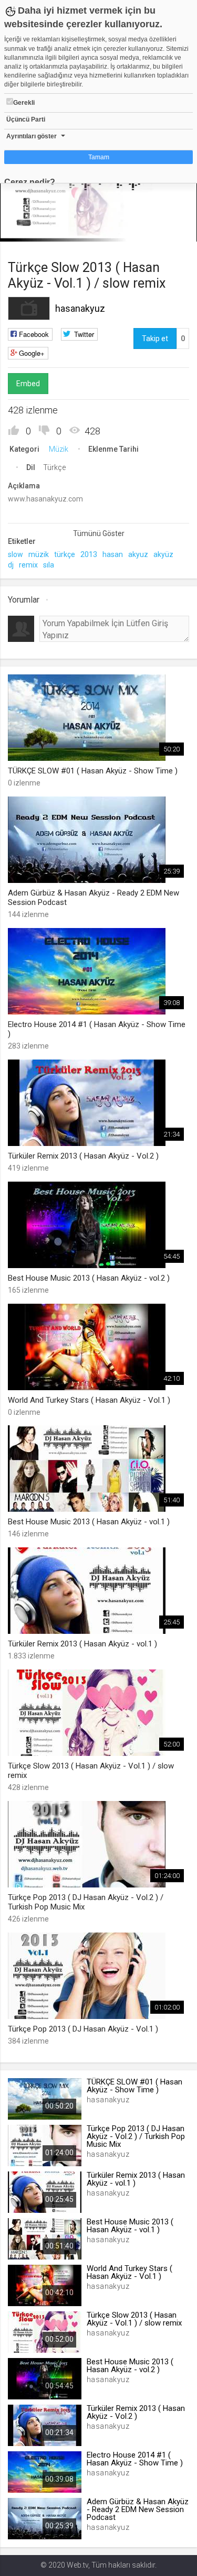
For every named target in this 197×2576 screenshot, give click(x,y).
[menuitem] (136, 230)
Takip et (155, 339)
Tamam (99, 157)
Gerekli (24, 103)
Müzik (59, 449)
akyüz (163, 554)
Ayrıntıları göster (32, 136)
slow (15, 554)
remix (28, 565)
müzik (39, 554)
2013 (89, 554)
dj (11, 565)
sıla (49, 565)
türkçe (65, 554)
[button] (34, 228)
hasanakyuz (80, 308)
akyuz (138, 554)
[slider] (99, 212)
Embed (28, 384)
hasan (113, 554)
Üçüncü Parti (26, 119)
